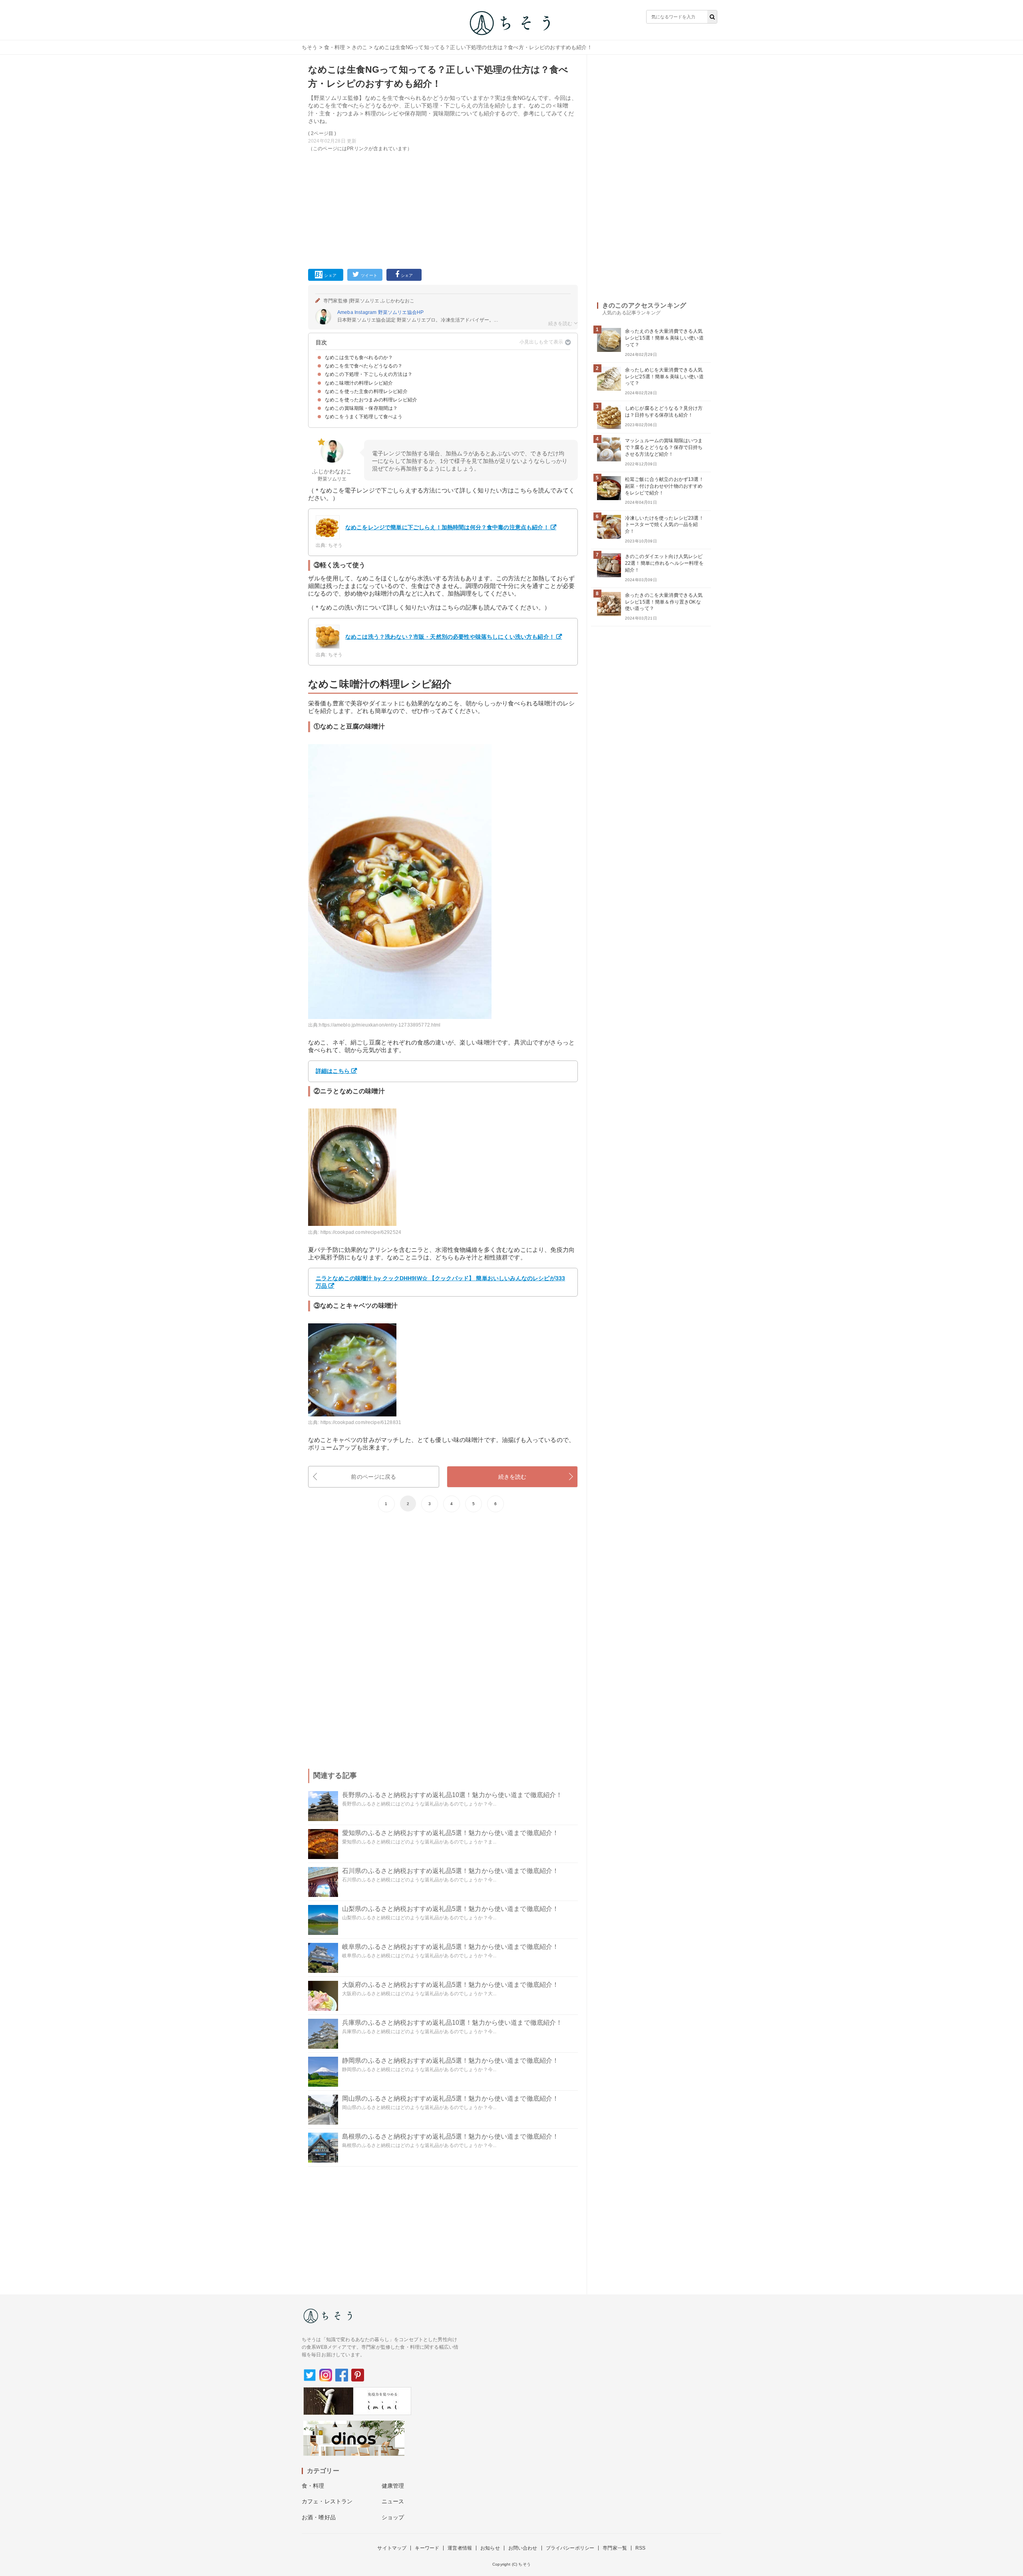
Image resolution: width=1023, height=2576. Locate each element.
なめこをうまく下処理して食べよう (364, 417)
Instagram (365, 312)
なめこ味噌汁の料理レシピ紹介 (359, 383)
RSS (640, 2548)
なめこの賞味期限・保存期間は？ (361, 408)
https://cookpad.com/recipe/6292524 (361, 1232)
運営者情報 (460, 2548)
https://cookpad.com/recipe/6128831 (361, 1422)
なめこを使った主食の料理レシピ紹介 (366, 391)
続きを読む (512, 1477)
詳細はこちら (333, 1071)
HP (420, 312)
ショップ (393, 2517)
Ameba (345, 312)
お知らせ (490, 2548)
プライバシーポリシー (570, 2548)
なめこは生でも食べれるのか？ (359, 358)
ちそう (309, 47)
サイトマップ (392, 2548)
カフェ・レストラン (327, 2501)
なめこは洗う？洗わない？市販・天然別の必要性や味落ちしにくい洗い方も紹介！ (450, 637)
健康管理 (393, 2486)
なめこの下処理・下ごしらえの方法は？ (369, 374)
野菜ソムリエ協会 (397, 312)
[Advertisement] (443, 209)
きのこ (359, 47)
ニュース (393, 2501)
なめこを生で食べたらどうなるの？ (364, 366)
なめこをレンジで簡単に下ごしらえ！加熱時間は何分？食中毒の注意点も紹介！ (447, 527)
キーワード (427, 2548)
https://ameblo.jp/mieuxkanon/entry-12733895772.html (380, 1025)
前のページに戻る (373, 1477)
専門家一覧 (615, 2548)
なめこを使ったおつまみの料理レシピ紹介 (371, 400)
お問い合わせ (523, 2548)
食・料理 (335, 47)
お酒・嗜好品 (319, 2517)
